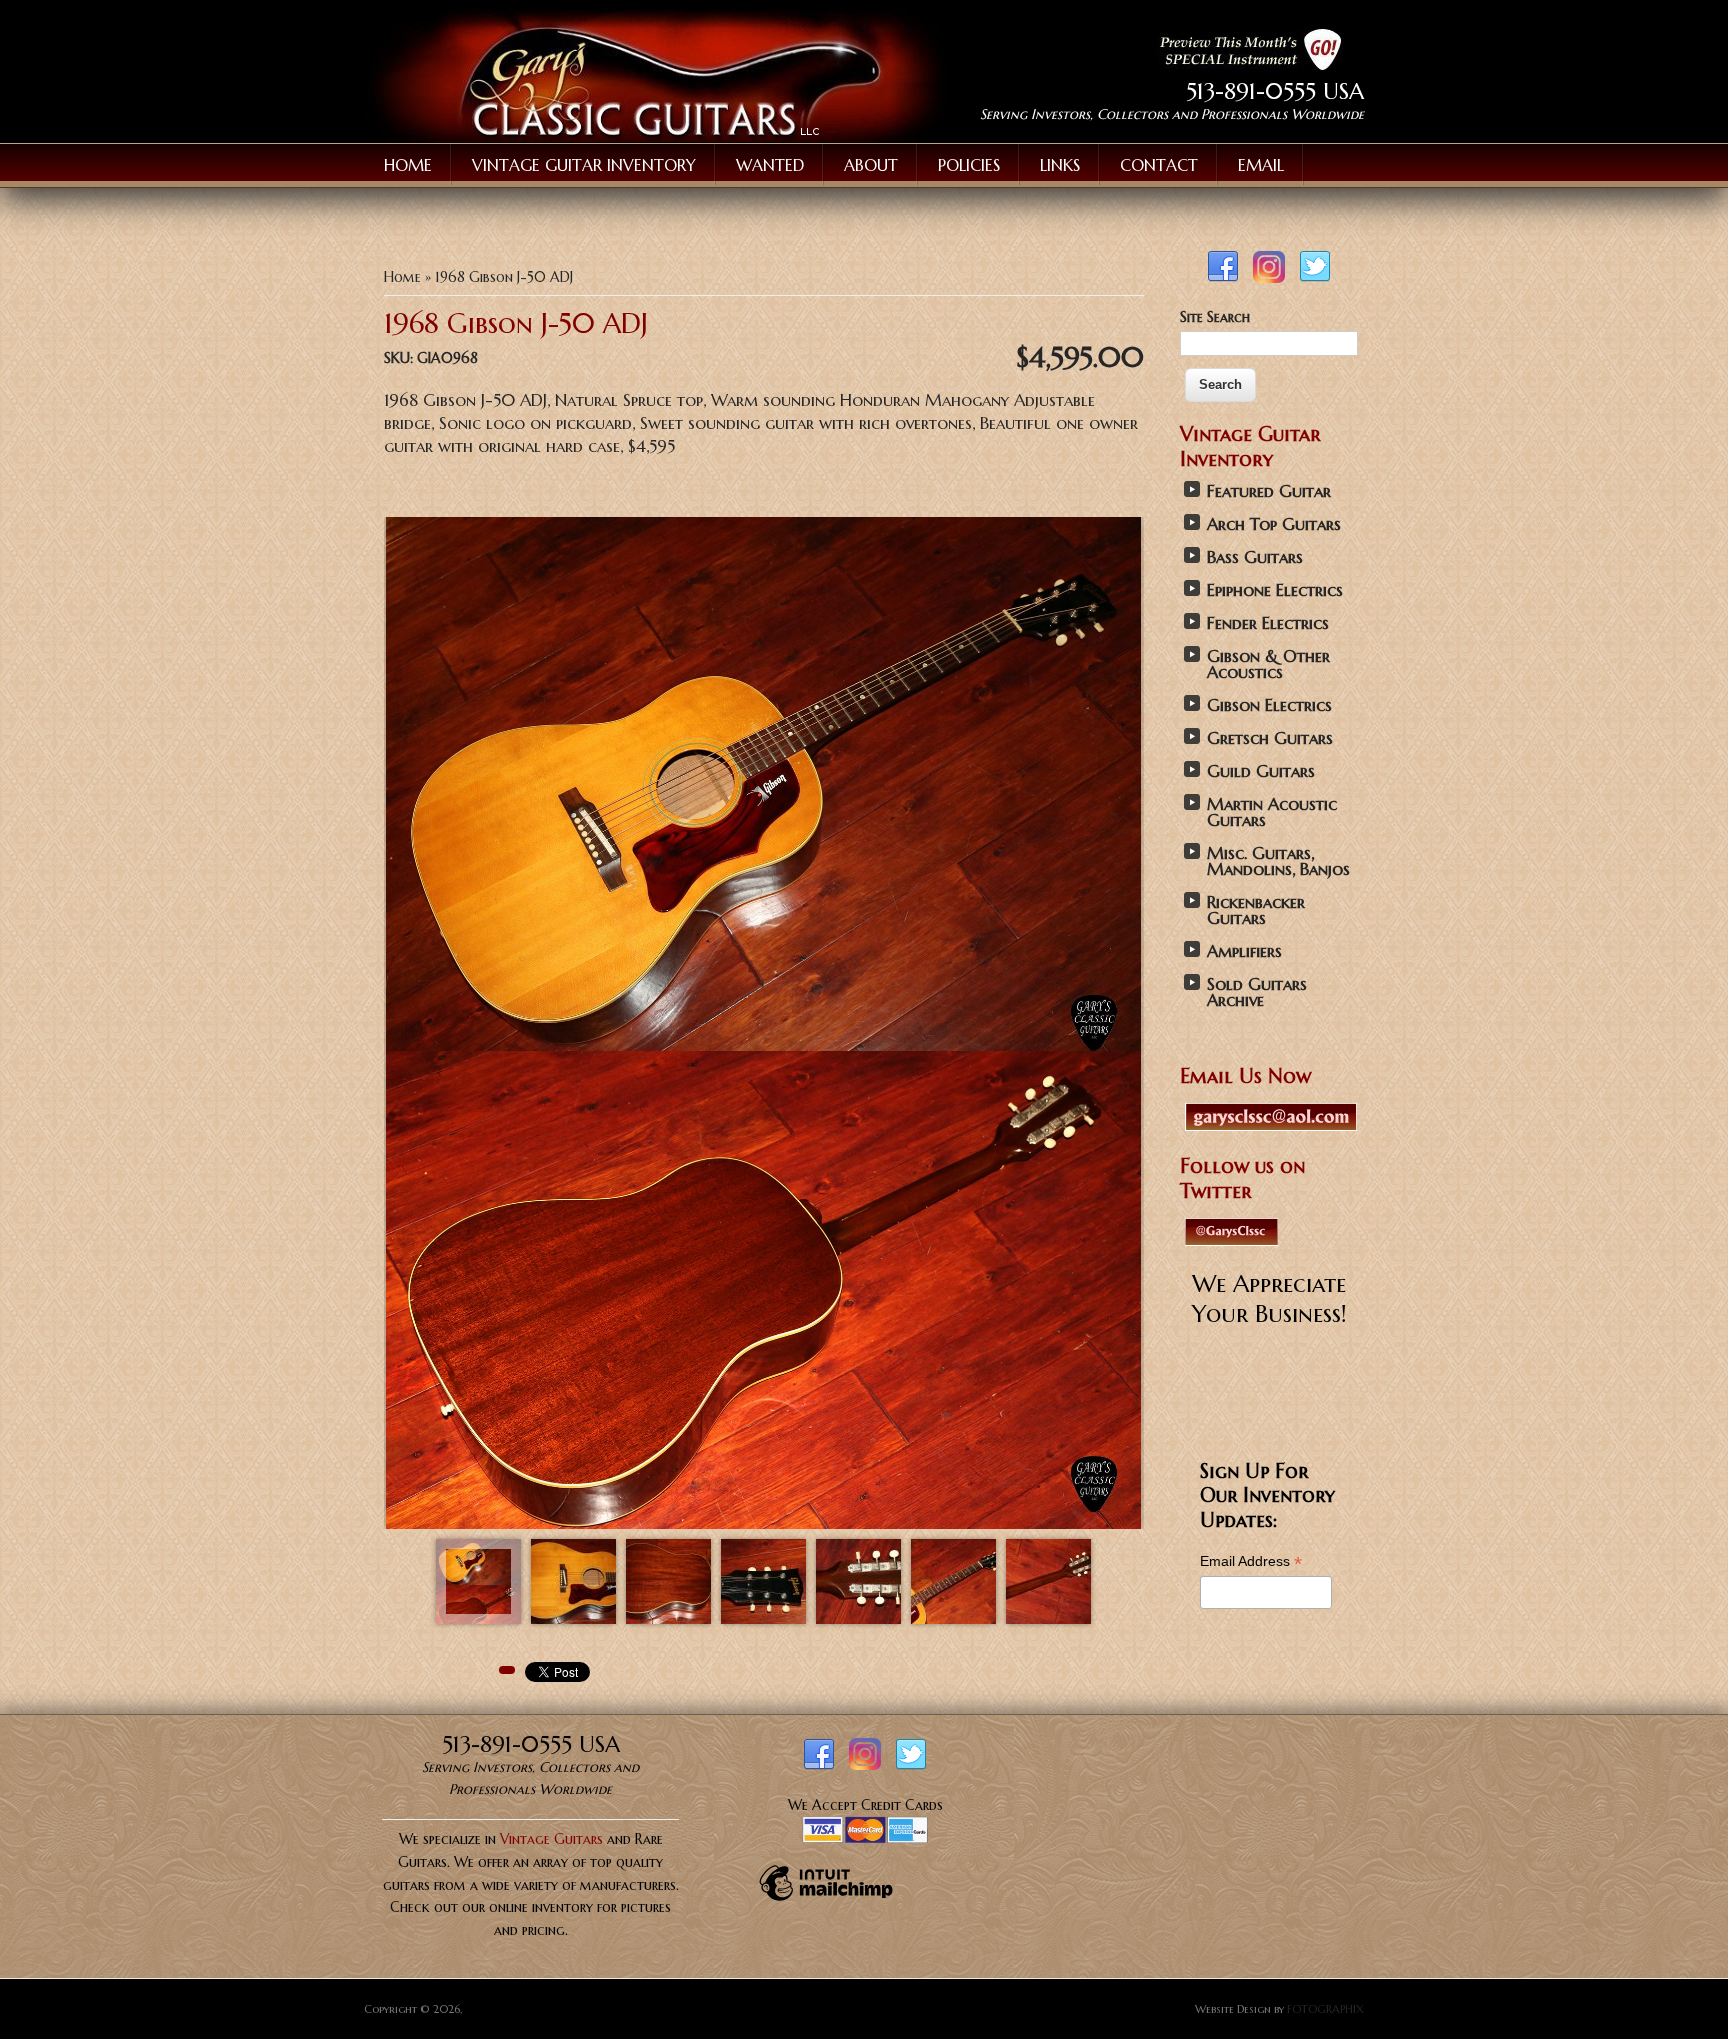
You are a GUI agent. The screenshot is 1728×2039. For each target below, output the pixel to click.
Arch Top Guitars (1274, 524)
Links (1060, 165)
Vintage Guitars (551, 1839)
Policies (969, 165)
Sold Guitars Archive (1257, 992)
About (871, 165)
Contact (1159, 165)
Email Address (1251, 1561)
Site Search (1215, 317)
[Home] (658, 137)
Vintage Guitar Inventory (584, 165)
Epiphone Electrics (1275, 590)
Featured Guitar (1269, 491)
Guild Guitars (1261, 771)
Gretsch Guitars (1270, 738)
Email (1261, 165)
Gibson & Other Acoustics (1268, 664)
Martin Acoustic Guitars (1272, 812)
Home (408, 165)
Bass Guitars (1255, 557)
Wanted (770, 165)
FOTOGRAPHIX (1325, 2009)
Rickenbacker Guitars (1256, 910)
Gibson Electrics (1269, 705)
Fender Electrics (1268, 623)
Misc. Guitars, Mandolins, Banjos (1278, 861)
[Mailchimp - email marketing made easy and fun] (826, 1900)
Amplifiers (1244, 951)
